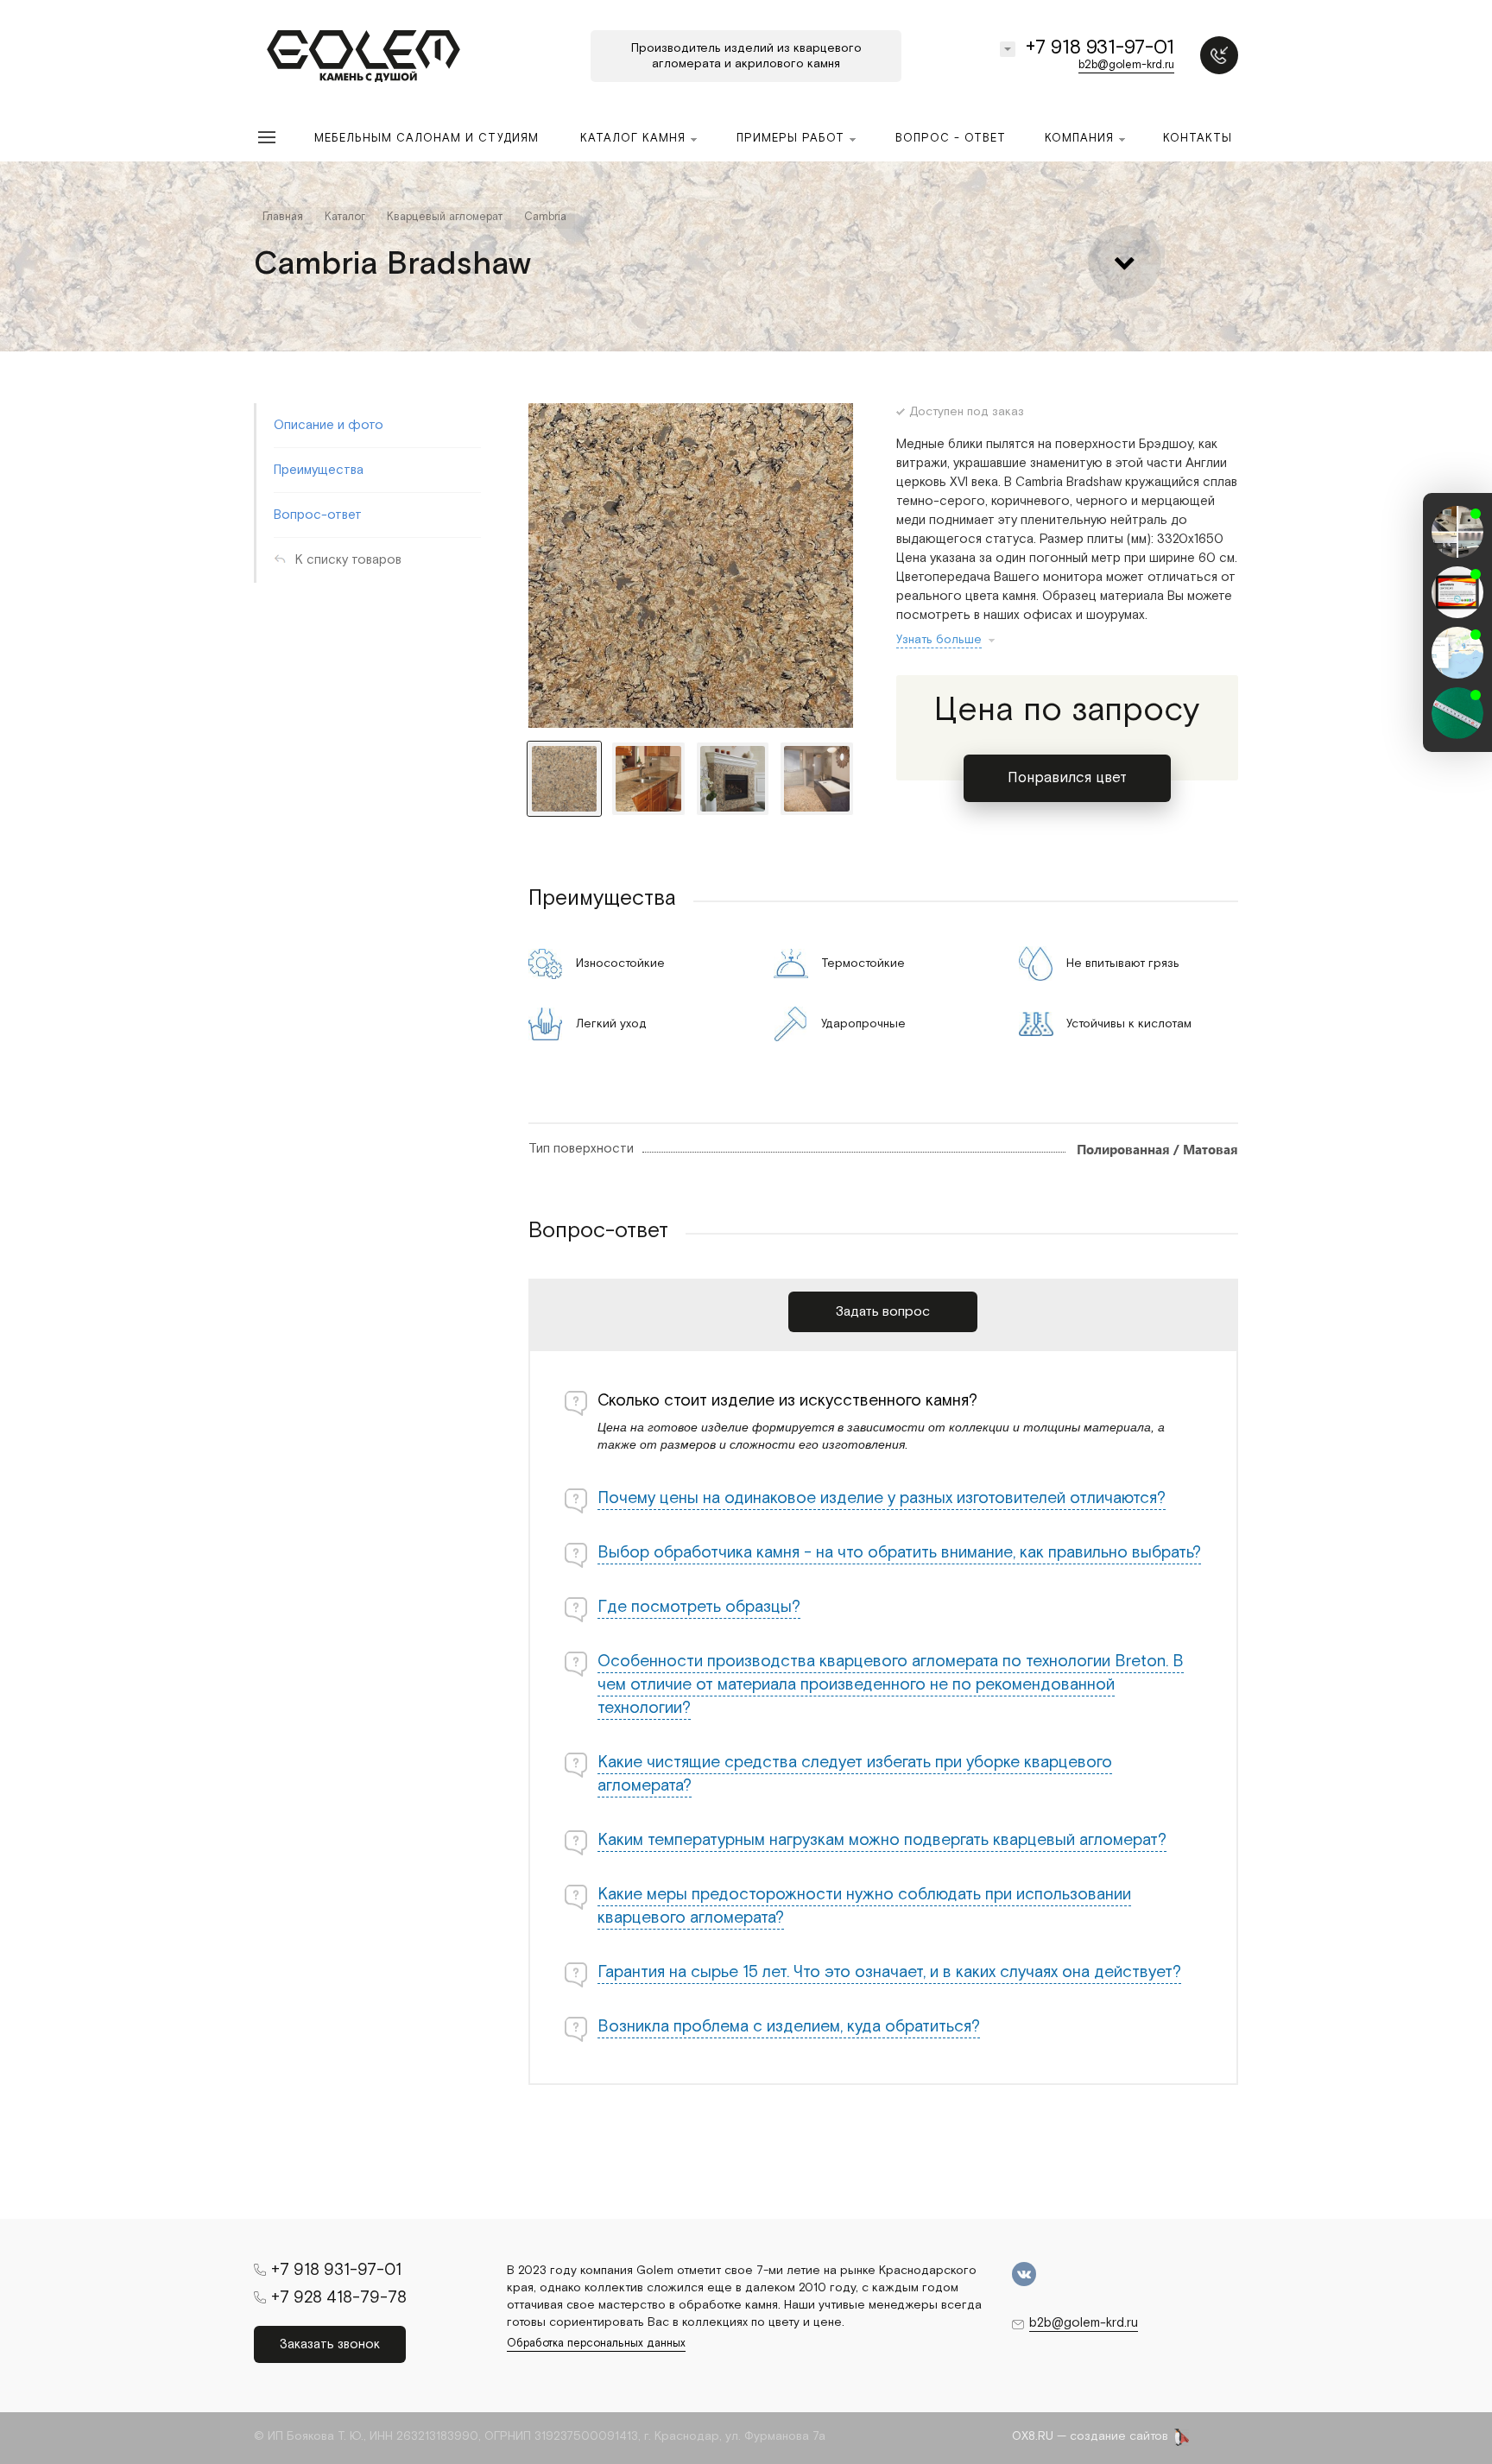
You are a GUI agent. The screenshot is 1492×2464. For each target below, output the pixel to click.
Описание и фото (329, 425)
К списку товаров (348, 560)
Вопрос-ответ (318, 515)
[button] (1457, 736)
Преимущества (319, 470)
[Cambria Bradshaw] (691, 565)
